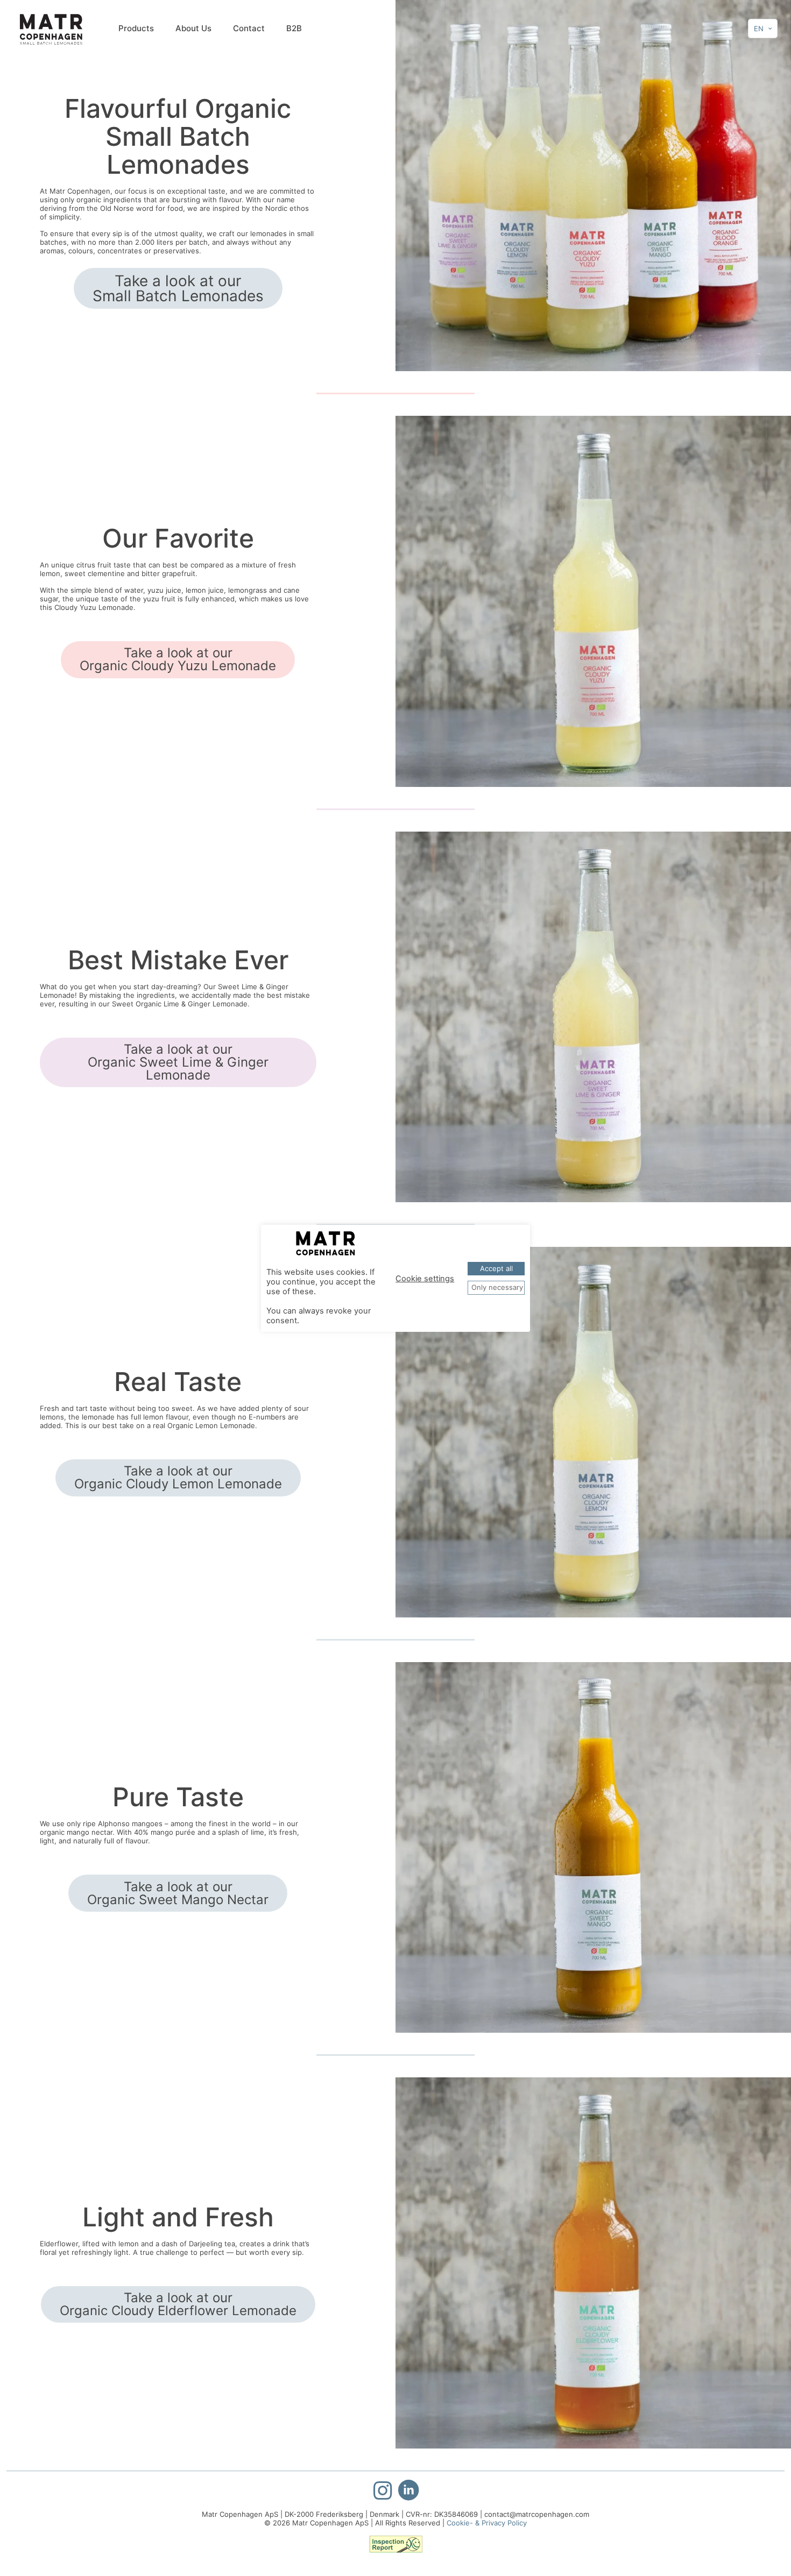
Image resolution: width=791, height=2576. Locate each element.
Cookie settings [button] (425, 1279)
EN (759, 29)
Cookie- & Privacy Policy (487, 2523)
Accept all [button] (496, 1268)
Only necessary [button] (497, 1287)
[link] (593, 186)
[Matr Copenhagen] (51, 29)
